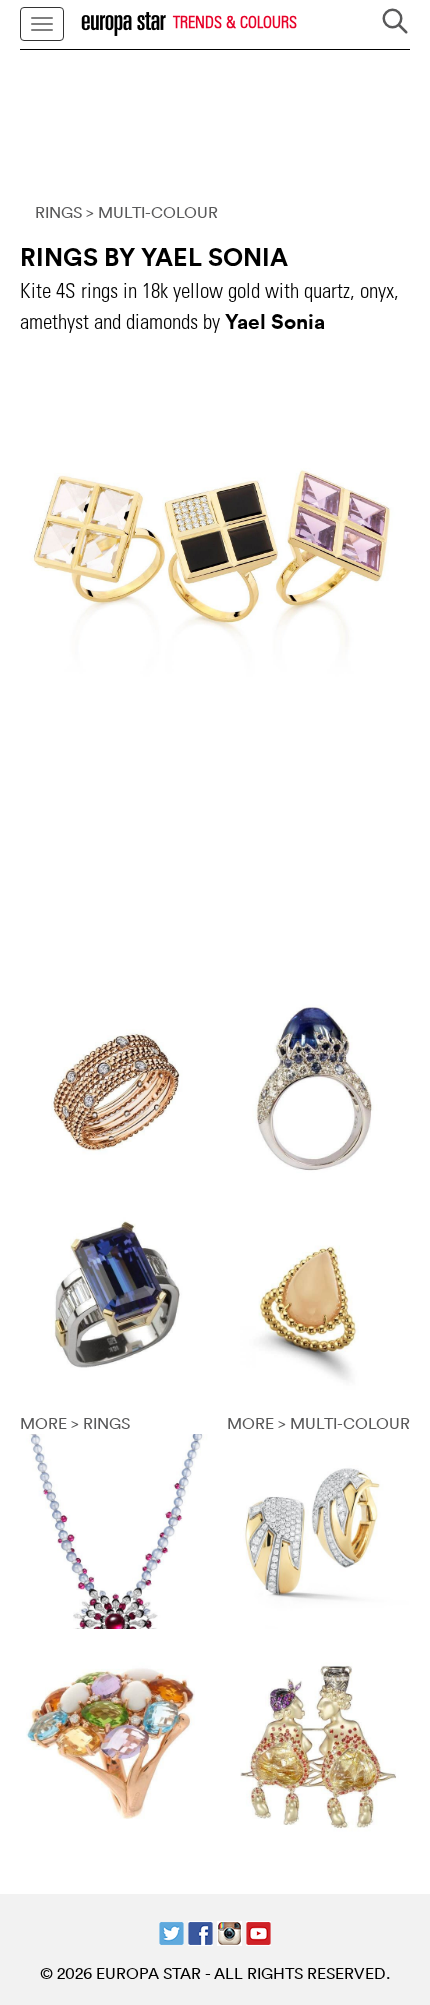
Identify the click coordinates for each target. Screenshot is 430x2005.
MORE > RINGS (75, 1423)
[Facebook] (200, 1931)
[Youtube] (258, 1931)
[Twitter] (171, 1931)
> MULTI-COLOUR (152, 212)
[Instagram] (229, 1931)
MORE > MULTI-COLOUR (318, 1423)
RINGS (58, 212)
